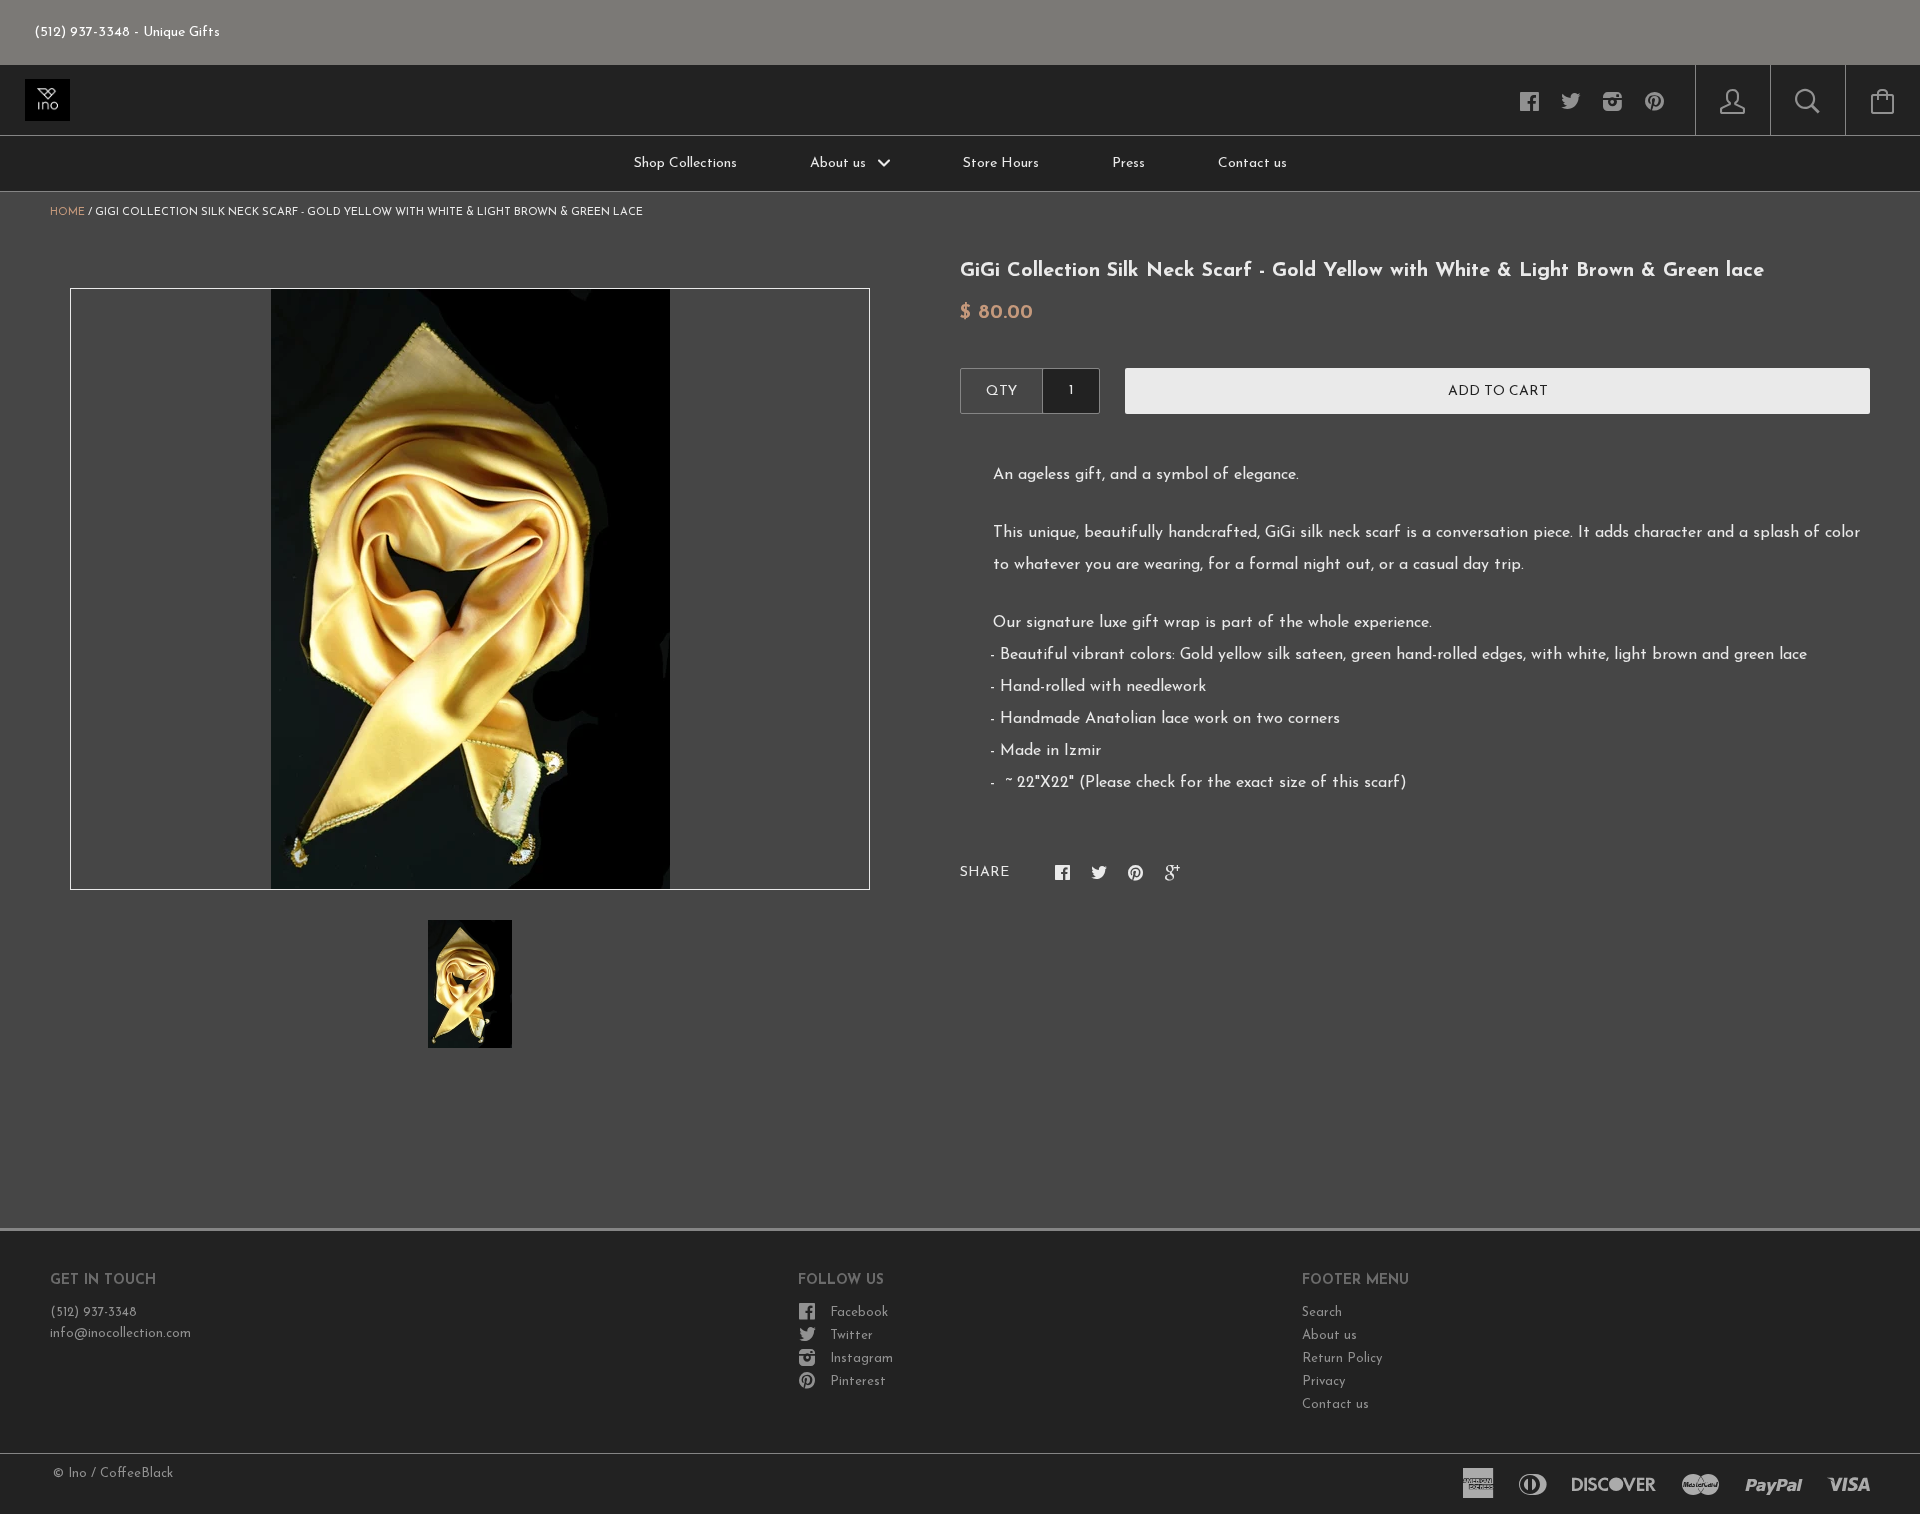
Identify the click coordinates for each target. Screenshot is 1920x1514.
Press (1128, 163)
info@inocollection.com (120, 1333)
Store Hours (1001, 163)
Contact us (1252, 163)
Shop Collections (685, 163)
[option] (470, 589)
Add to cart (1498, 391)
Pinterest (858, 1381)
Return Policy (1342, 1358)
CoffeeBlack (136, 1473)
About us (840, 163)
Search (1322, 1312)
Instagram (861, 1358)
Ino (77, 1473)
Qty (1001, 391)
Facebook (859, 1312)
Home (67, 212)
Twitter (851, 1335)
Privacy (1323, 1381)
